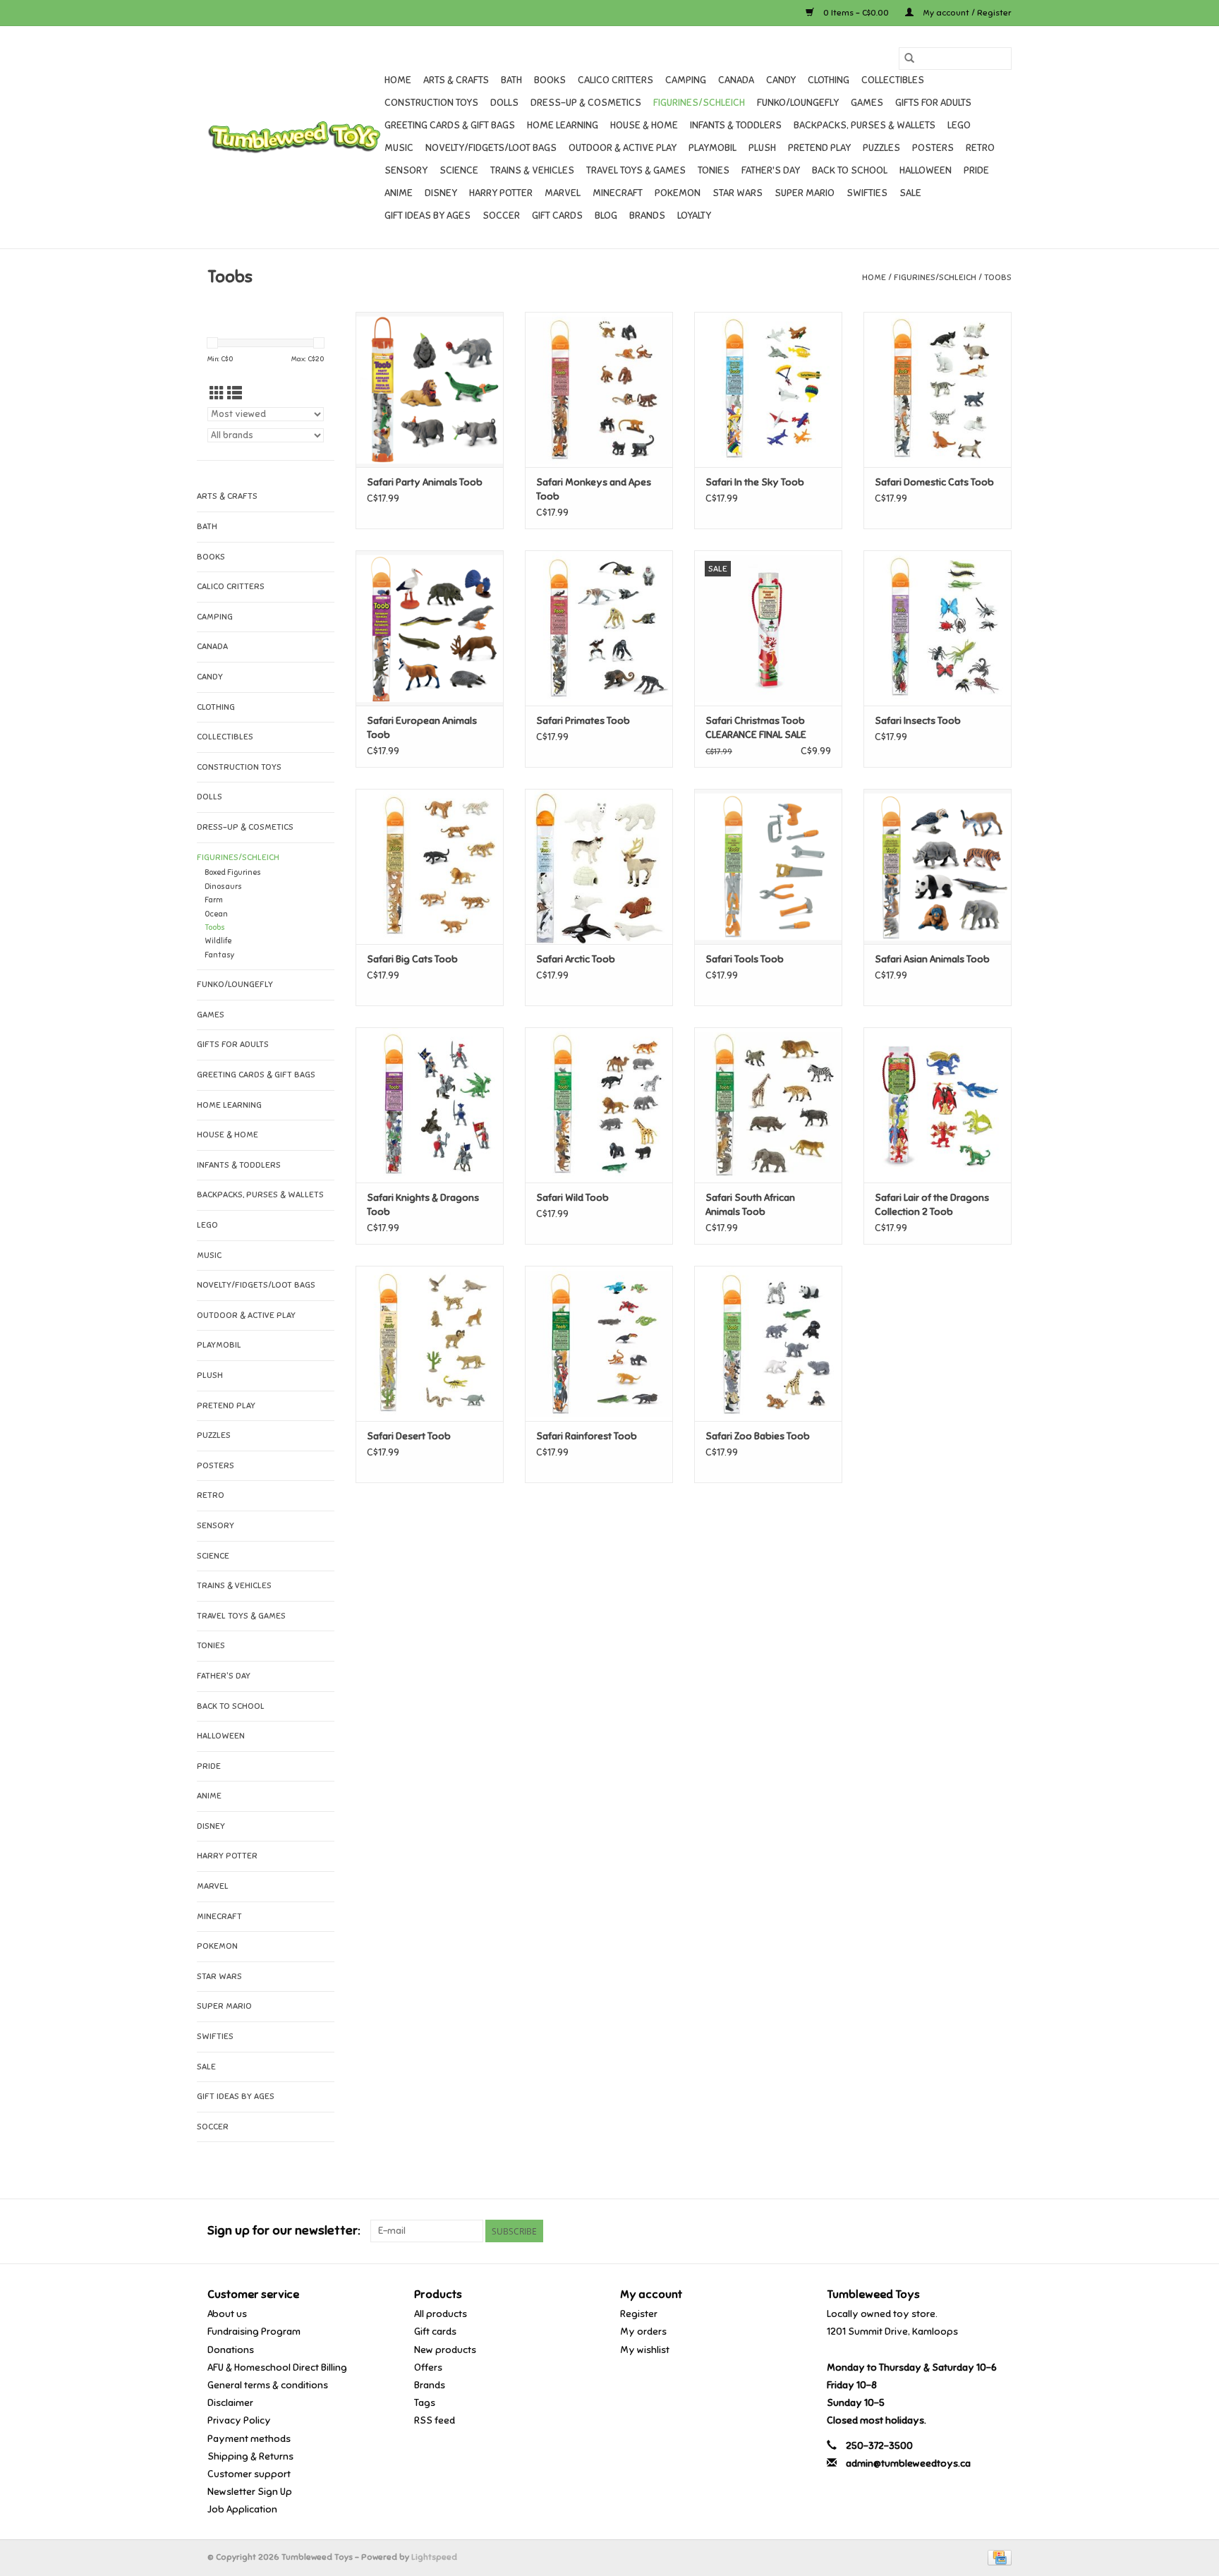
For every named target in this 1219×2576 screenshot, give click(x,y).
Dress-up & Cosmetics (586, 103)
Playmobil (712, 148)
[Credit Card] (997, 2557)
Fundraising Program (254, 2332)
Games (867, 103)
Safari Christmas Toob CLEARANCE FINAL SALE (756, 728)
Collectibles (893, 80)
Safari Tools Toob (745, 959)
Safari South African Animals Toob (750, 1205)
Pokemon (678, 193)
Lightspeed (434, 2557)
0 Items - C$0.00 (856, 13)
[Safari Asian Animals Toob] (938, 866)
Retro (980, 148)
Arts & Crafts (456, 80)
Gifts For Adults (933, 103)
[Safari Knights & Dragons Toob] (430, 1105)
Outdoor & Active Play (623, 148)
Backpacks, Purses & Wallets (865, 125)
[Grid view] (217, 394)
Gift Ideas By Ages (427, 216)
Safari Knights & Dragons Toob (423, 1205)
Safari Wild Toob (572, 1198)
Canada (736, 80)
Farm (214, 900)
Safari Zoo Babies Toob (758, 1436)
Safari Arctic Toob (576, 959)
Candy (781, 80)
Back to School (850, 170)
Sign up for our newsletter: (284, 2231)
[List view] (235, 394)
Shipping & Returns (250, 2456)
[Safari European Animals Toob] (430, 628)
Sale (910, 193)
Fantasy (220, 955)
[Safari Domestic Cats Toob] (938, 389)
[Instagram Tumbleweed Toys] (1000, 2231)
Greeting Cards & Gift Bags (450, 125)
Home (398, 80)
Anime (399, 193)
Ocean (216, 914)
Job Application (242, 2509)
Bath (511, 80)
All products (441, 2314)
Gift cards (557, 216)
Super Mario (805, 193)
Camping (686, 80)
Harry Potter (501, 193)
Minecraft (618, 193)
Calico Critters (615, 80)
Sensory (406, 170)
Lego (959, 125)
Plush (762, 148)
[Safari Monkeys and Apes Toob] (599, 389)
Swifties (867, 193)
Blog (606, 216)
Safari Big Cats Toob (412, 959)
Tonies (714, 170)
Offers (428, 2368)
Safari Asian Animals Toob (932, 959)
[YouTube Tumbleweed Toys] (976, 2231)
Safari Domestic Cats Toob (934, 482)
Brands (647, 216)
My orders (643, 2332)
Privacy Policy (239, 2420)
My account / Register (966, 13)
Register (639, 2314)
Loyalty (694, 216)
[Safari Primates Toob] (599, 628)
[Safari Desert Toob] (430, 1343)
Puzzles (881, 148)
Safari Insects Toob (918, 721)
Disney (441, 193)
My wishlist (645, 2350)
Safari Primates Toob (583, 721)
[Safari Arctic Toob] (599, 866)
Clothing (829, 80)
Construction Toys (431, 103)
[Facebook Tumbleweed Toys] (951, 2231)
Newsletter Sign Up (250, 2492)
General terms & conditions (268, 2385)
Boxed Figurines (233, 872)
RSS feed (435, 2420)
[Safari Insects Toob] (938, 628)
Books (550, 80)
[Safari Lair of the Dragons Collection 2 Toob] (938, 1105)
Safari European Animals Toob (422, 728)
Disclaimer (230, 2403)
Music (399, 148)
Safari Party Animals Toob (425, 482)
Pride (976, 170)
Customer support (249, 2474)
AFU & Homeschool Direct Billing (277, 2368)
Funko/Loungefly (798, 103)
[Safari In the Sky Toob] (768, 389)
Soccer (501, 216)
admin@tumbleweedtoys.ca (908, 2463)
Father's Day (771, 170)
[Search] (909, 59)
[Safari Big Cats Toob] (430, 866)
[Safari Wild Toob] (599, 1105)
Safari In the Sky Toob (755, 482)
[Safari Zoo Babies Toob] (768, 1343)
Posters (933, 148)
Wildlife (218, 941)
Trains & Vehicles (532, 170)
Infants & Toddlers (736, 125)
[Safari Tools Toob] (768, 866)
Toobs (998, 277)
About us (227, 2314)
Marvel (563, 193)
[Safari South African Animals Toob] (768, 1105)
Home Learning (563, 125)
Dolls (504, 103)
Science (459, 170)
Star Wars (738, 193)
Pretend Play (819, 148)
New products (445, 2350)
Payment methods (249, 2439)
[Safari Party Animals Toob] (430, 389)
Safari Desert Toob (409, 1436)
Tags (425, 2403)
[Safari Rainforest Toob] (599, 1343)
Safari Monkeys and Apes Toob (594, 489)
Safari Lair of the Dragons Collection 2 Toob (932, 1205)
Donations (231, 2350)
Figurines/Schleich (699, 103)
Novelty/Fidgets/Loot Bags (491, 148)
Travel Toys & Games (636, 170)
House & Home (644, 125)
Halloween (926, 170)
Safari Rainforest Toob (587, 1436)
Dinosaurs (223, 887)
